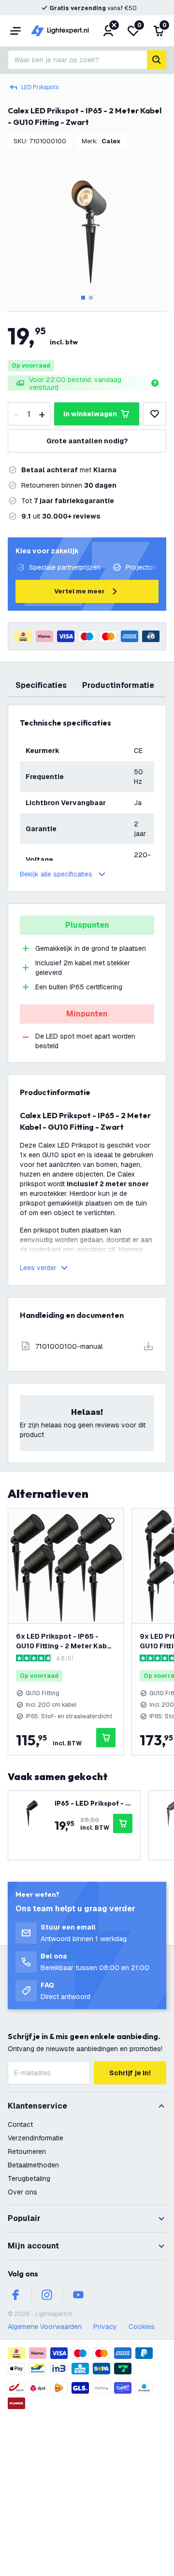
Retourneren (27, 2151)
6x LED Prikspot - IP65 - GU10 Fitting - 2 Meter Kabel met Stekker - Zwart (65, 1641)
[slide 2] (91, 298)
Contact (20, 2124)
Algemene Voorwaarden (45, 2327)
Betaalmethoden (33, 2165)
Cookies (142, 2327)
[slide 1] (83, 298)
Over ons (22, 2192)
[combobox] (77, 60)
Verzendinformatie (36, 2138)
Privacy (105, 2327)
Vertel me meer (80, 591)
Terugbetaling (29, 2179)
